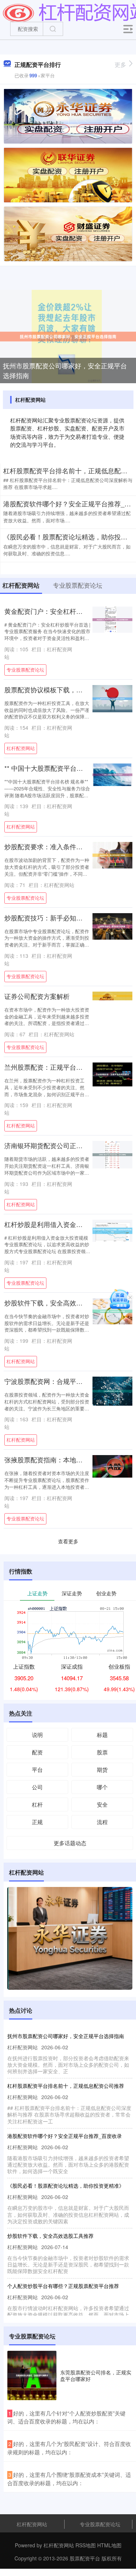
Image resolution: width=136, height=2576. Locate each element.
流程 (102, 1822)
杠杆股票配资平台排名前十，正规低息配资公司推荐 (66, 2086)
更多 (120, 64)
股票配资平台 (85, 2558)
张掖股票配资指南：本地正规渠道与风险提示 (70, 1460)
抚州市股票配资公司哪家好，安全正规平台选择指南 (65, 370)
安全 (102, 1804)
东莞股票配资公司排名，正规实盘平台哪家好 (96, 2375)
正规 (37, 1822)
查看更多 (68, 1541)
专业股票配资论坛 (25, 670)
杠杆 (37, 1804)
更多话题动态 (70, 1843)
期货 (102, 1769)
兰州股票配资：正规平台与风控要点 (57, 1067)
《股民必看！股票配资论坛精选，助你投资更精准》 (66, 2186)
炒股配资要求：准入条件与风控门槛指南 (63, 846)
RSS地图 (86, 2545)
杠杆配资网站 (21, 748)
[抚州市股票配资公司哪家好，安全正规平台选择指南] (68, 336)
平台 (37, 1769)
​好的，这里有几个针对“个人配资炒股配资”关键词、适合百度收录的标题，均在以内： (66, 2417)
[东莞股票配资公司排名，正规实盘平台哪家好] (32, 2375)
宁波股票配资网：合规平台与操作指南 (60, 1381)
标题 (102, 1735)
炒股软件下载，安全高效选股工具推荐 (60, 1303)
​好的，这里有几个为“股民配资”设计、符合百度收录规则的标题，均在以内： (69, 2448)
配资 (37, 1752)
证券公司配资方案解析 (37, 996)
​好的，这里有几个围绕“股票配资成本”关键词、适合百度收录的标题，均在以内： (69, 2479)
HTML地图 (109, 2545)
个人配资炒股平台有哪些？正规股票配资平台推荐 (63, 2286)
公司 (37, 1787)
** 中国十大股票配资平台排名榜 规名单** (63, 768)
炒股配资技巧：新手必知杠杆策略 (53, 918)
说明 (37, 1735)
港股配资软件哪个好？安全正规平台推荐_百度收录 (65, 2136)
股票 (102, 1752)
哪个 (102, 1787)
